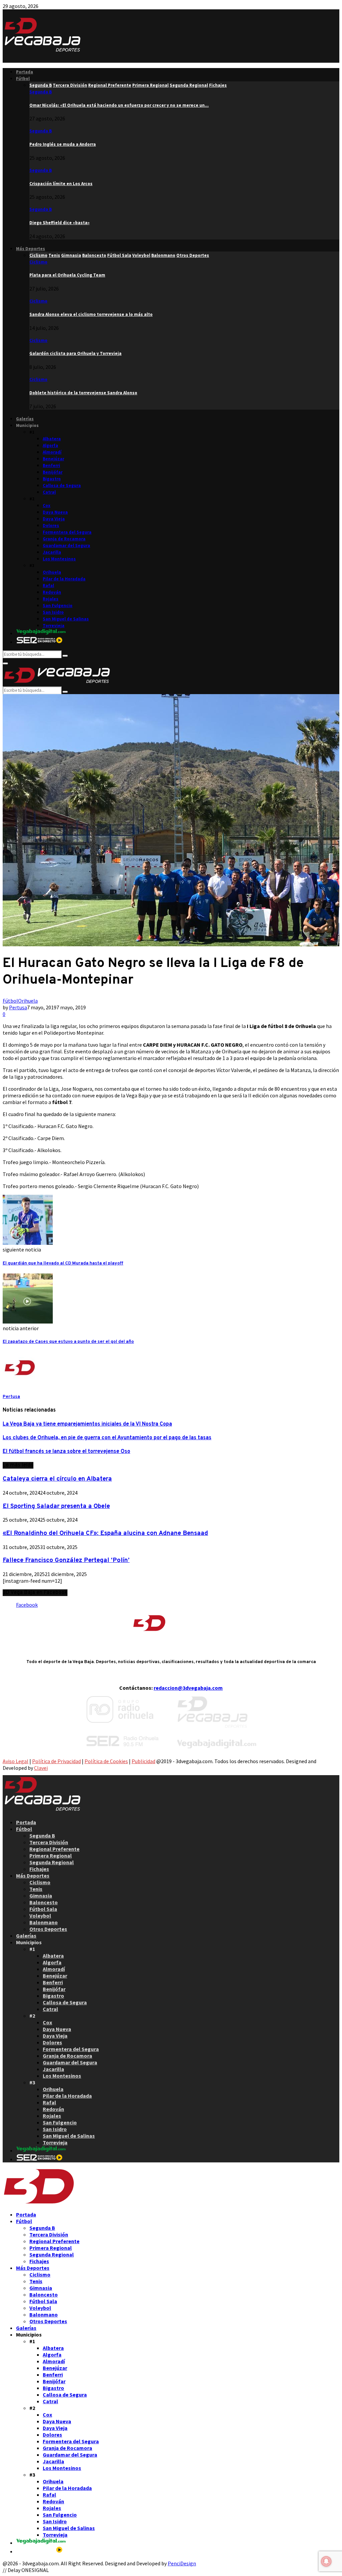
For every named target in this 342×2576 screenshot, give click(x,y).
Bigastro (52, 479)
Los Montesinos (59, 559)
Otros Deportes (48, 1929)
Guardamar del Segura (66, 546)
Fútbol (23, 79)
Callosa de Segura (62, 485)
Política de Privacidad (56, 1761)
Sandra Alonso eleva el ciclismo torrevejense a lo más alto (91, 314)
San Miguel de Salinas (66, 619)
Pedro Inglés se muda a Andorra (63, 144)
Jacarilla (52, 552)
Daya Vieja (54, 519)
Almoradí (52, 452)
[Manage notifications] (326, 2561)
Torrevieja (54, 626)
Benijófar (53, 472)
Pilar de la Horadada (64, 579)
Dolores (51, 526)
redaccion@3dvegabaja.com (188, 1688)
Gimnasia (41, 1896)
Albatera (52, 439)
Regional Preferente (54, 1849)
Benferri (51, 465)
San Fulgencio (58, 606)
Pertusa (18, 1007)
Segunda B (41, 92)
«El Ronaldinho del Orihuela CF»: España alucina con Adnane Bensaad (105, 1533)
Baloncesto (44, 1902)
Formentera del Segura (67, 532)
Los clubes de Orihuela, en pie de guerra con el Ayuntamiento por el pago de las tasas (107, 1438)
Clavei (41, 1768)
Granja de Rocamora (64, 539)
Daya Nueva (55, 512)
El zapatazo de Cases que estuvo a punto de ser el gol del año (68, 1342)
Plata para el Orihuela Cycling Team (67, 275)
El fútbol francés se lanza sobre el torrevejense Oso (66, 1452)
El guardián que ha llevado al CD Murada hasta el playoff (63, 1263)
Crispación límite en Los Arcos (61, 184)
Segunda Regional (52, 1862)
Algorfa (50, 445)
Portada (25, 72)
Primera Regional (51, 1856)
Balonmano (44, 1922)
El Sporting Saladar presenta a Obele (56, 1506)
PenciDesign (182, 2563)
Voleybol (40, 1916)
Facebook (27, 1605)
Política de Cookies (106, 1761)
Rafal (48, 586)
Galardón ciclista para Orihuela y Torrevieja (75, 353)
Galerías (25, 419)
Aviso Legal (16, 1761)
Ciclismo (38, 262)
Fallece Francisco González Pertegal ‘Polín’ (66, 1560)
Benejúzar (53, 459)
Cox (47, 505)
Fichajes (39, 1869)
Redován (52, 592)
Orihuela (52, 572)
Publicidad (143, 1761)
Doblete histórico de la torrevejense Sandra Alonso (83, 393)
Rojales (51, 599)
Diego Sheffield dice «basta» (59, 223)
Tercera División (49, 1842)
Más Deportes (31, 249)
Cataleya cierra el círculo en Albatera (57, 1479)
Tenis (36, 1889)
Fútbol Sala (43, 1909)
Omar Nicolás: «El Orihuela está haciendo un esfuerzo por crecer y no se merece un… (119, 105)
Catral (49, 492)
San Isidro (53, 612)
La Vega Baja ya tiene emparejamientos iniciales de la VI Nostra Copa (87, 1424)
